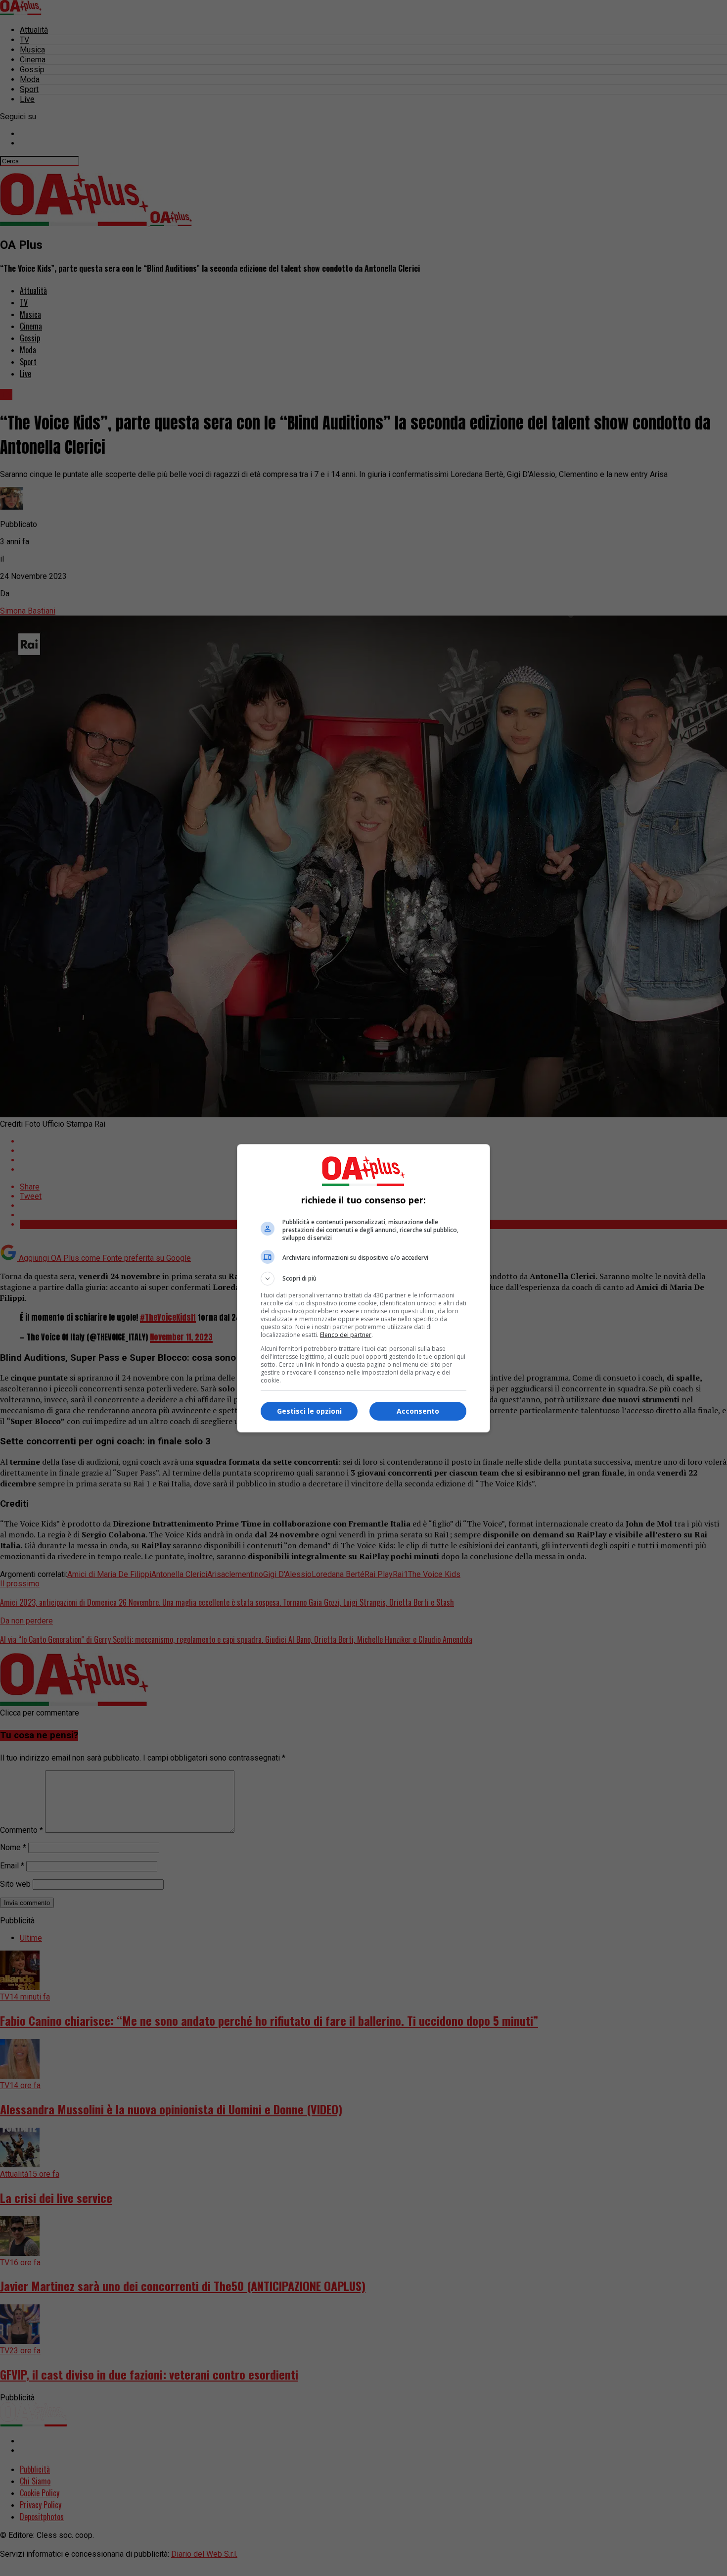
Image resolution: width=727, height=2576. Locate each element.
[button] (363, 1279)
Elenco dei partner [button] (346, 1335)
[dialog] (363, 1288)
